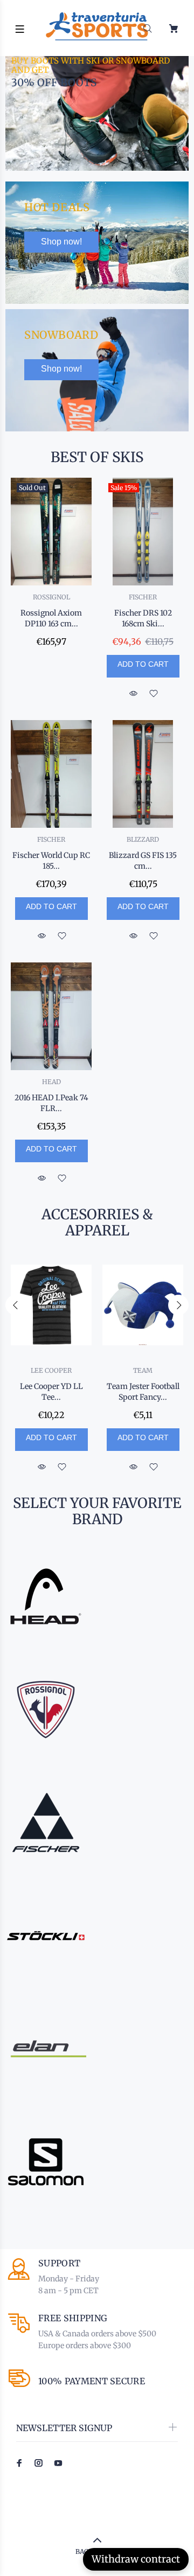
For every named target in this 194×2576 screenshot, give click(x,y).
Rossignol (51, 597)
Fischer (143, 597)
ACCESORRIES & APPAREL (97, 1223)
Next (178, 1305)
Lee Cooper (51, 1370)
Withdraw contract (136, 2559)
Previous (16, 1305)
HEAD (51, 1082)
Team (143, 1370)
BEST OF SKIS (97, 457)
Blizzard (143, 839)
